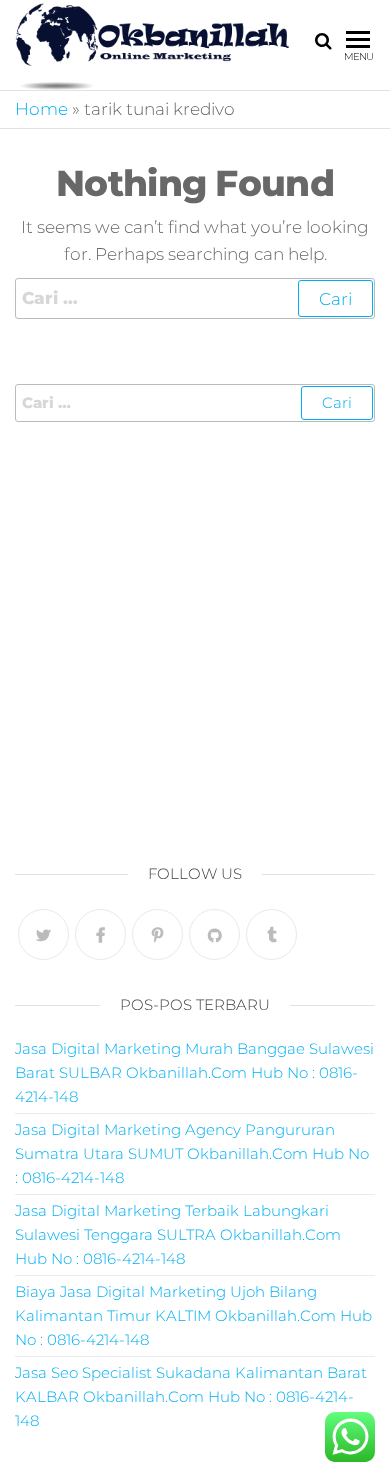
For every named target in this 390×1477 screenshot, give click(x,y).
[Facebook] (100, 934)
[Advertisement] (195, 637)
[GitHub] (214, 934)
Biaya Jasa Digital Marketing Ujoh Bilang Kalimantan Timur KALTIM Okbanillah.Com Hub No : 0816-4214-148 (193, 1315)
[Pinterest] (157, 934)
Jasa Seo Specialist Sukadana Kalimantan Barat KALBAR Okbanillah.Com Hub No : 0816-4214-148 (191, 1396)
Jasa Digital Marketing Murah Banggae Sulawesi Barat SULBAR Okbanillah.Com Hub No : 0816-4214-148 (194, 1072)
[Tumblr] (271, 934)
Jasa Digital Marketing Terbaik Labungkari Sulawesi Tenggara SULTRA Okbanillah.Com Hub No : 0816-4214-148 (178, 1234)
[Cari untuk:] (195, 298)
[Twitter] (43, 934)
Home (41, 109)
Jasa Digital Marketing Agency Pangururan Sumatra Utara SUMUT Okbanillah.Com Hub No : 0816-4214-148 (192, 1153)
